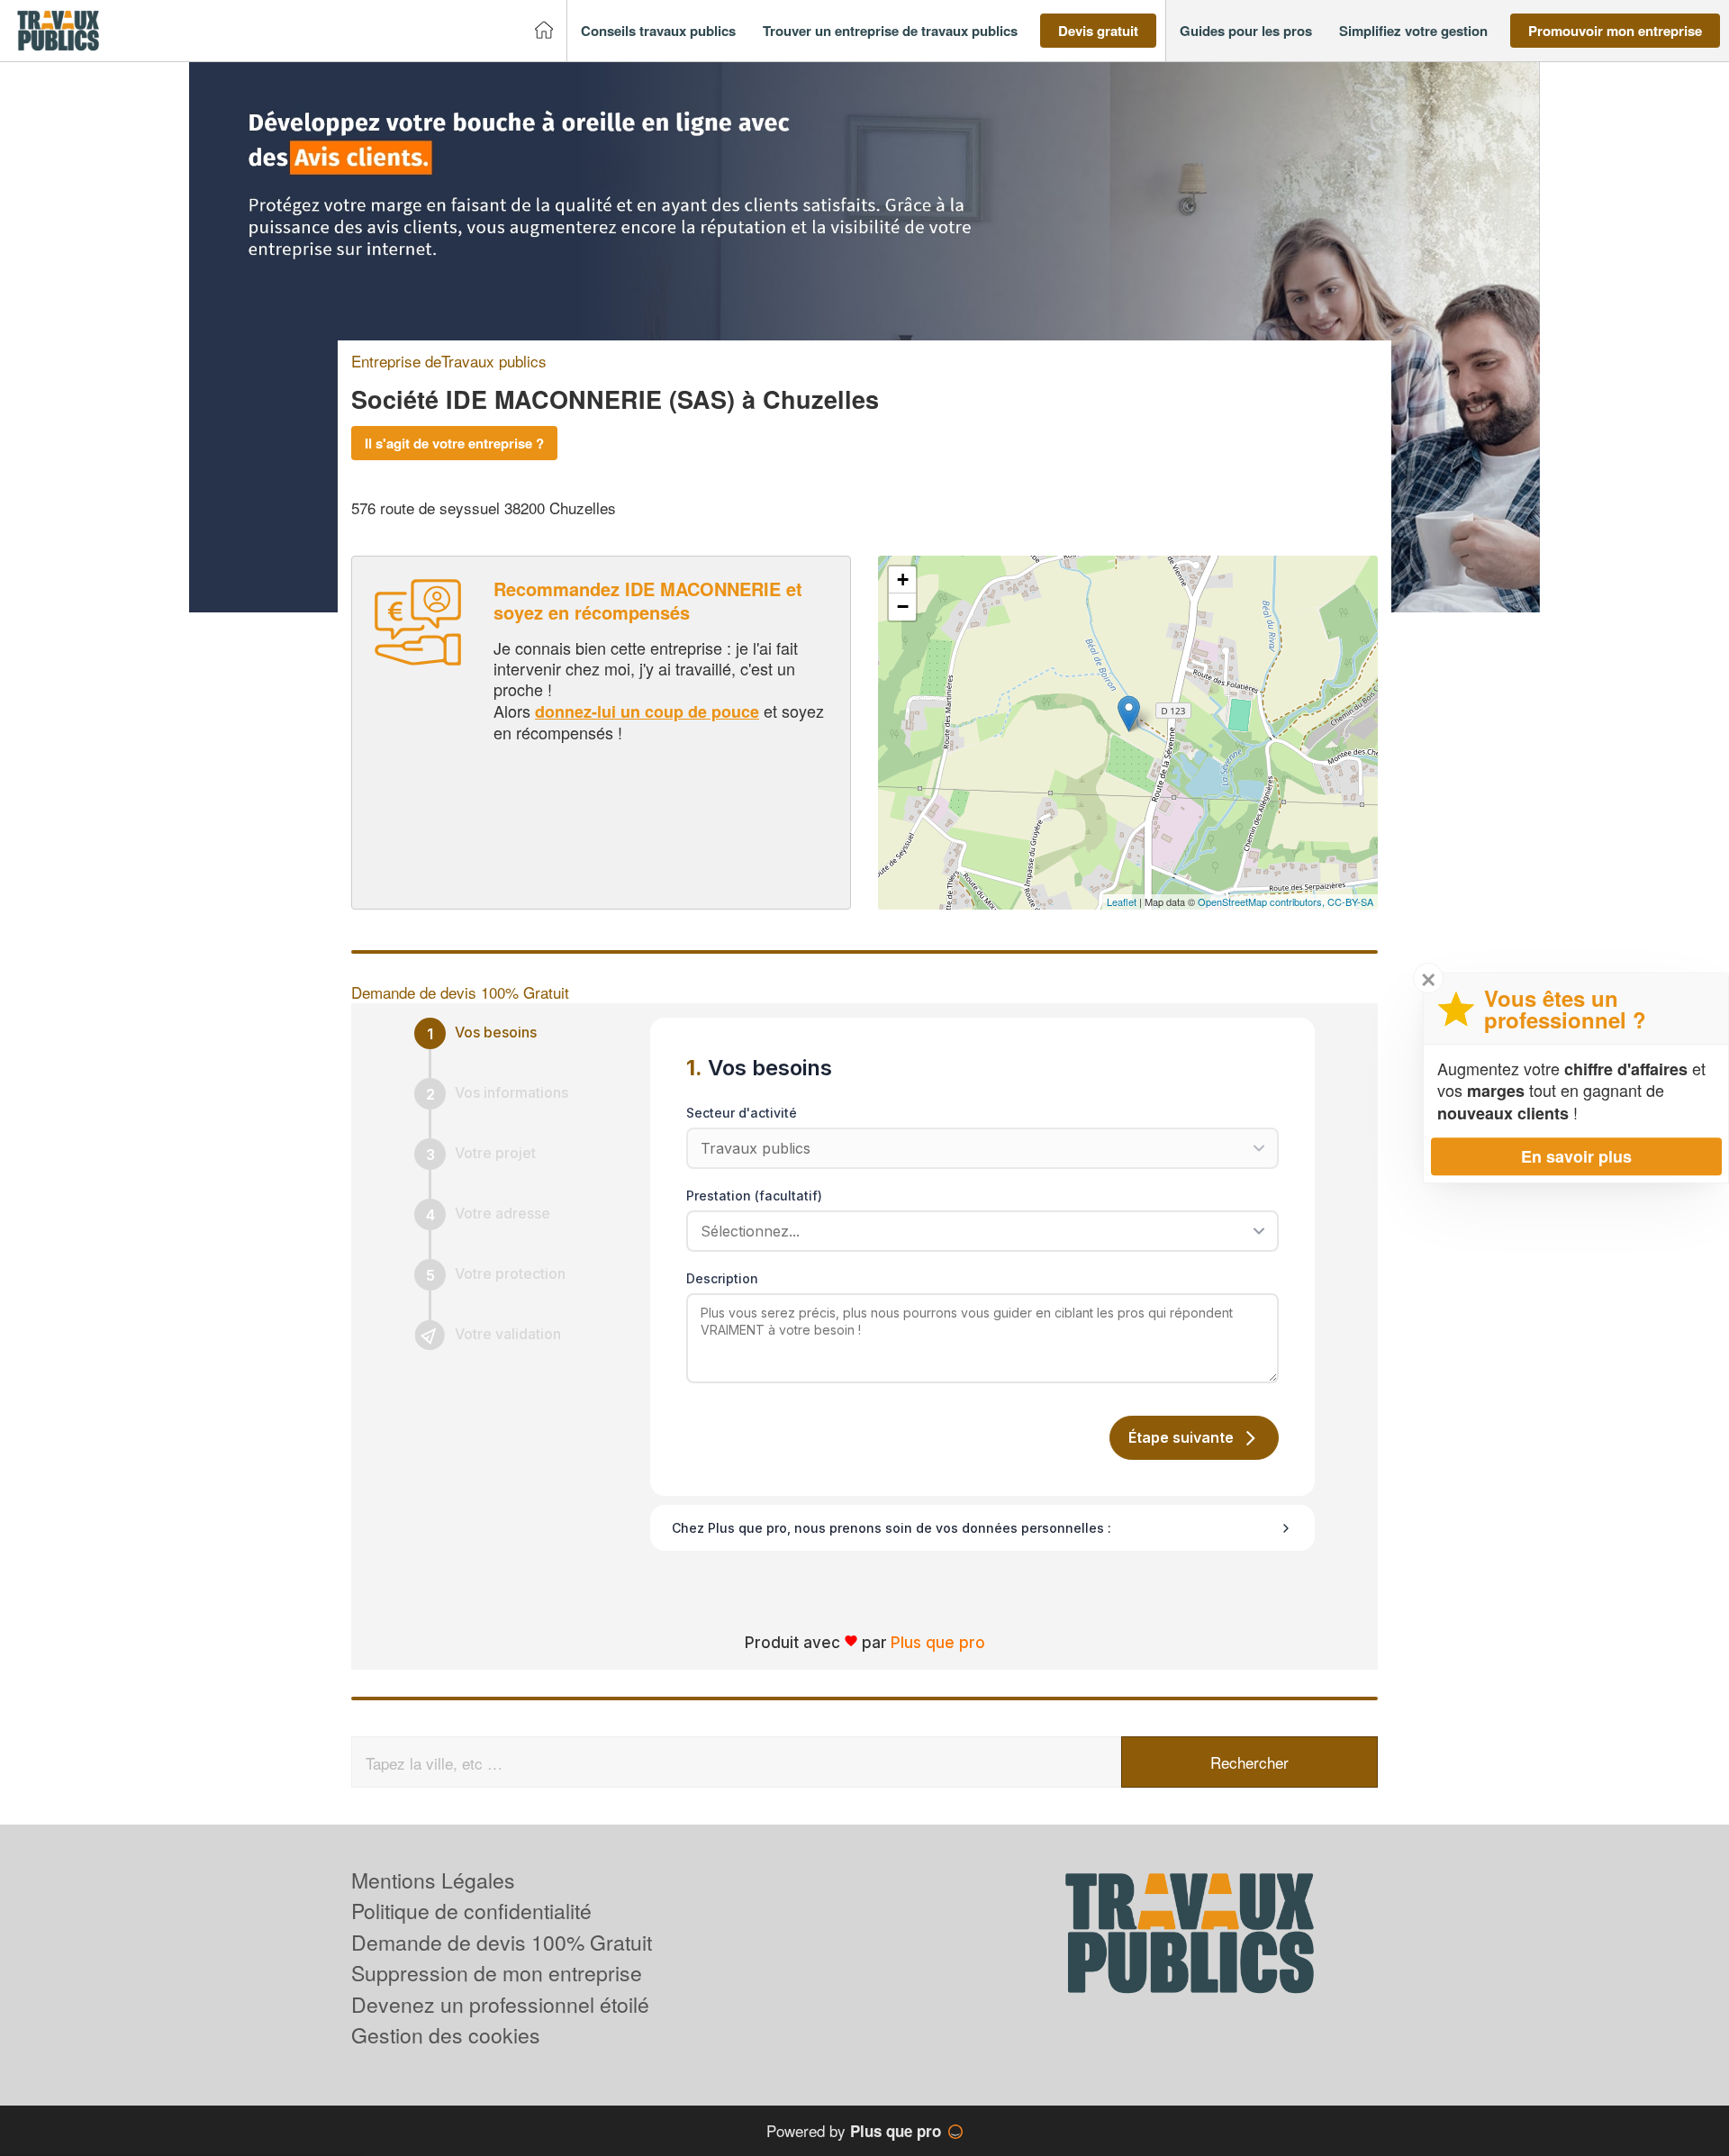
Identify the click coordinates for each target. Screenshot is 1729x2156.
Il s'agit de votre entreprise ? (454, 443)
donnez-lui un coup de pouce (647, 711)
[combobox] (976, 1231)
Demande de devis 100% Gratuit (502, 1942)
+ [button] (903, 580)
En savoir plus (1576, 1156)
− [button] (903, 607)
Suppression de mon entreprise (497, 1973)
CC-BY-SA (1350, 901)
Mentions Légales (433, 1880)
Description (722, 1278)
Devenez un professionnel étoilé (500, 2004)
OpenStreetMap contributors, (1263, 901)
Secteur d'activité (742, 1113)
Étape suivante (1181, 1437)
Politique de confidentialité (471, 1911)
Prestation (754, 1196)
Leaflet (1122, 901)
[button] (658, 31)
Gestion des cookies (446, 2035)
